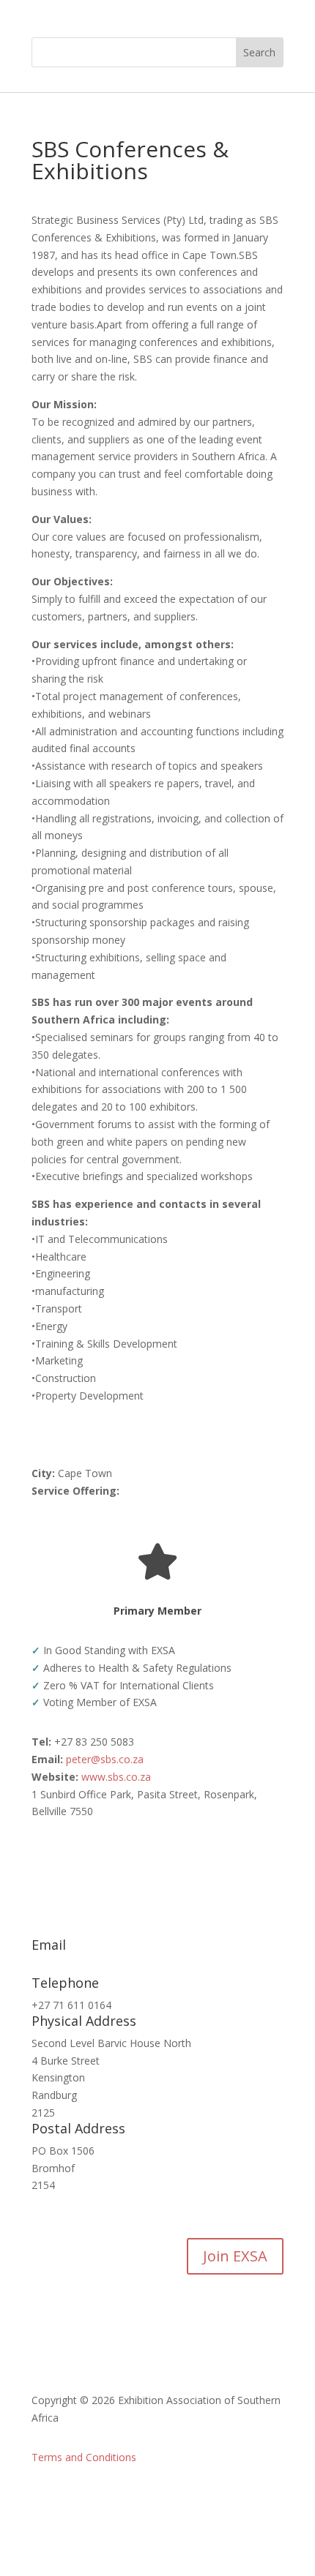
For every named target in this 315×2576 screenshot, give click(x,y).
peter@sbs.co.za (105, 1759)
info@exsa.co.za (70, 1967)
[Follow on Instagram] (242, 2500)
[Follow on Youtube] (272, 2500)
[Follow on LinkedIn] (213, 2500)
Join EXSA (235, 2256)
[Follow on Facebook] (184, 2500)
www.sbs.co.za (116, 1777)
